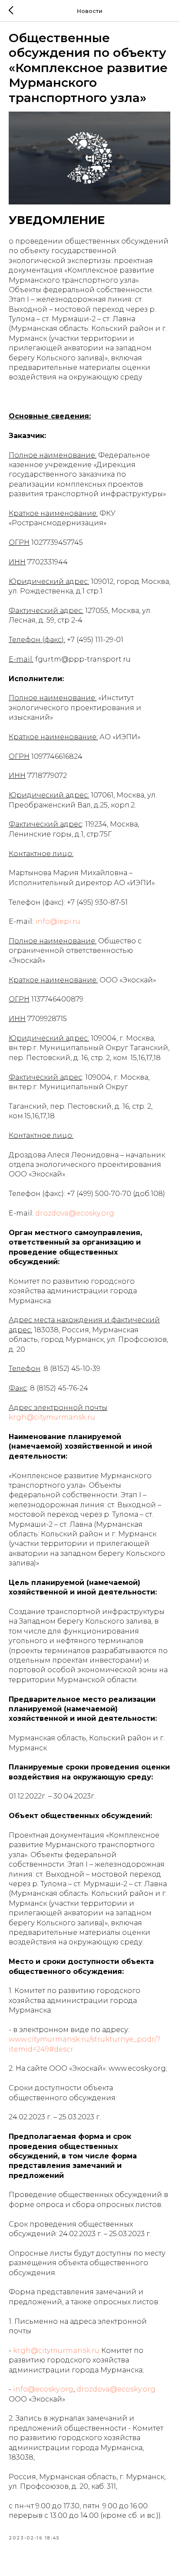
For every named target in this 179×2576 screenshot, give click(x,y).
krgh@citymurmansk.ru (52, 1417)
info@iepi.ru (58, 921)
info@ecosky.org (43, 2389)
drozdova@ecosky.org (75, 1213)
